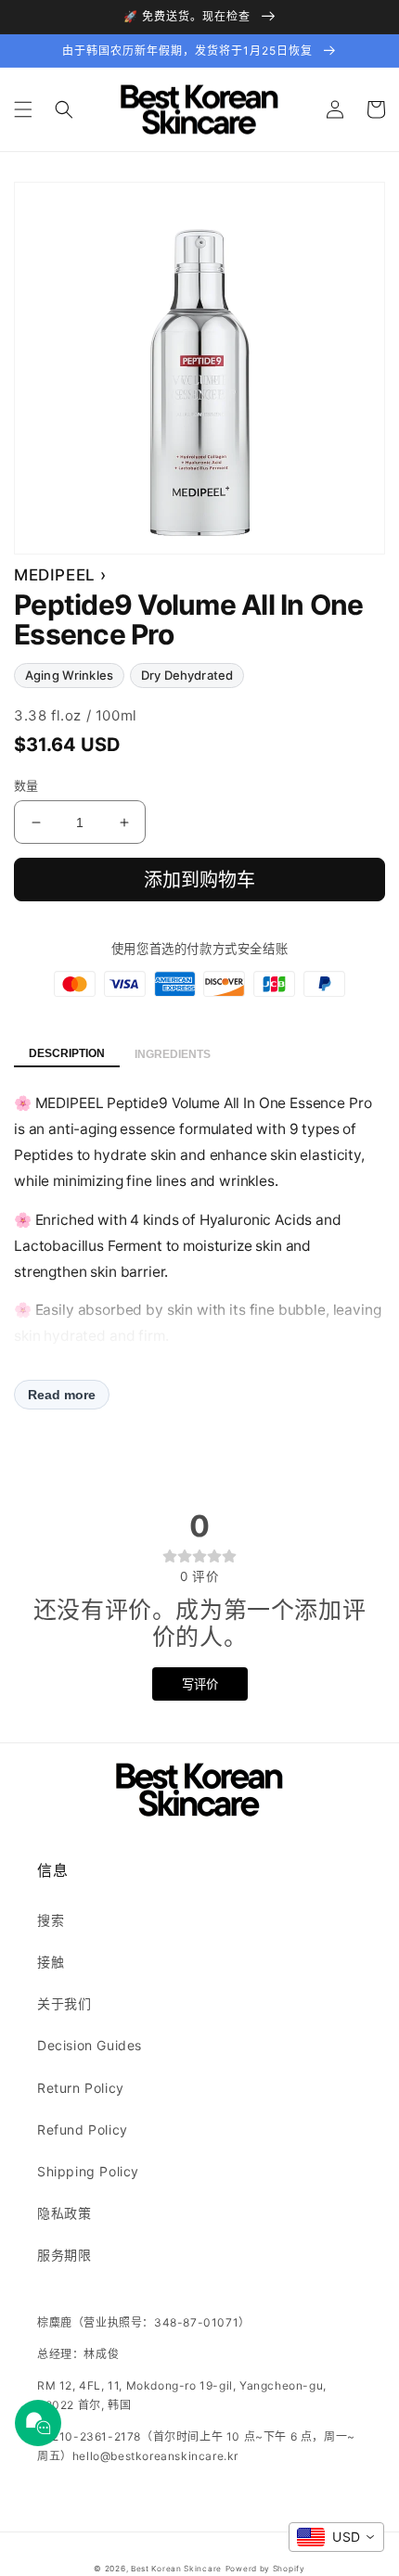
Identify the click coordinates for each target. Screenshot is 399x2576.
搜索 (51, 1920)
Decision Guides (90, 2045)
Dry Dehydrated (187, 675)
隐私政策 (64, 2213)
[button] (23, 109)
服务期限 (64, 2255)
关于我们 (64, 2003)
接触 (51, 1962)
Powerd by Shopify (265, 2569)
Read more (62, 1395)
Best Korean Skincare (176, 2569)
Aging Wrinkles (69, 675)
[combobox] (336, 2537)
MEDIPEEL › (60, 575)
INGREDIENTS (173, 1054)
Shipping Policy (88, 2171)
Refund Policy (83, 2130)
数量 (26, 785)
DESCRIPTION (67, 1053)
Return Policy (81, 2088)
